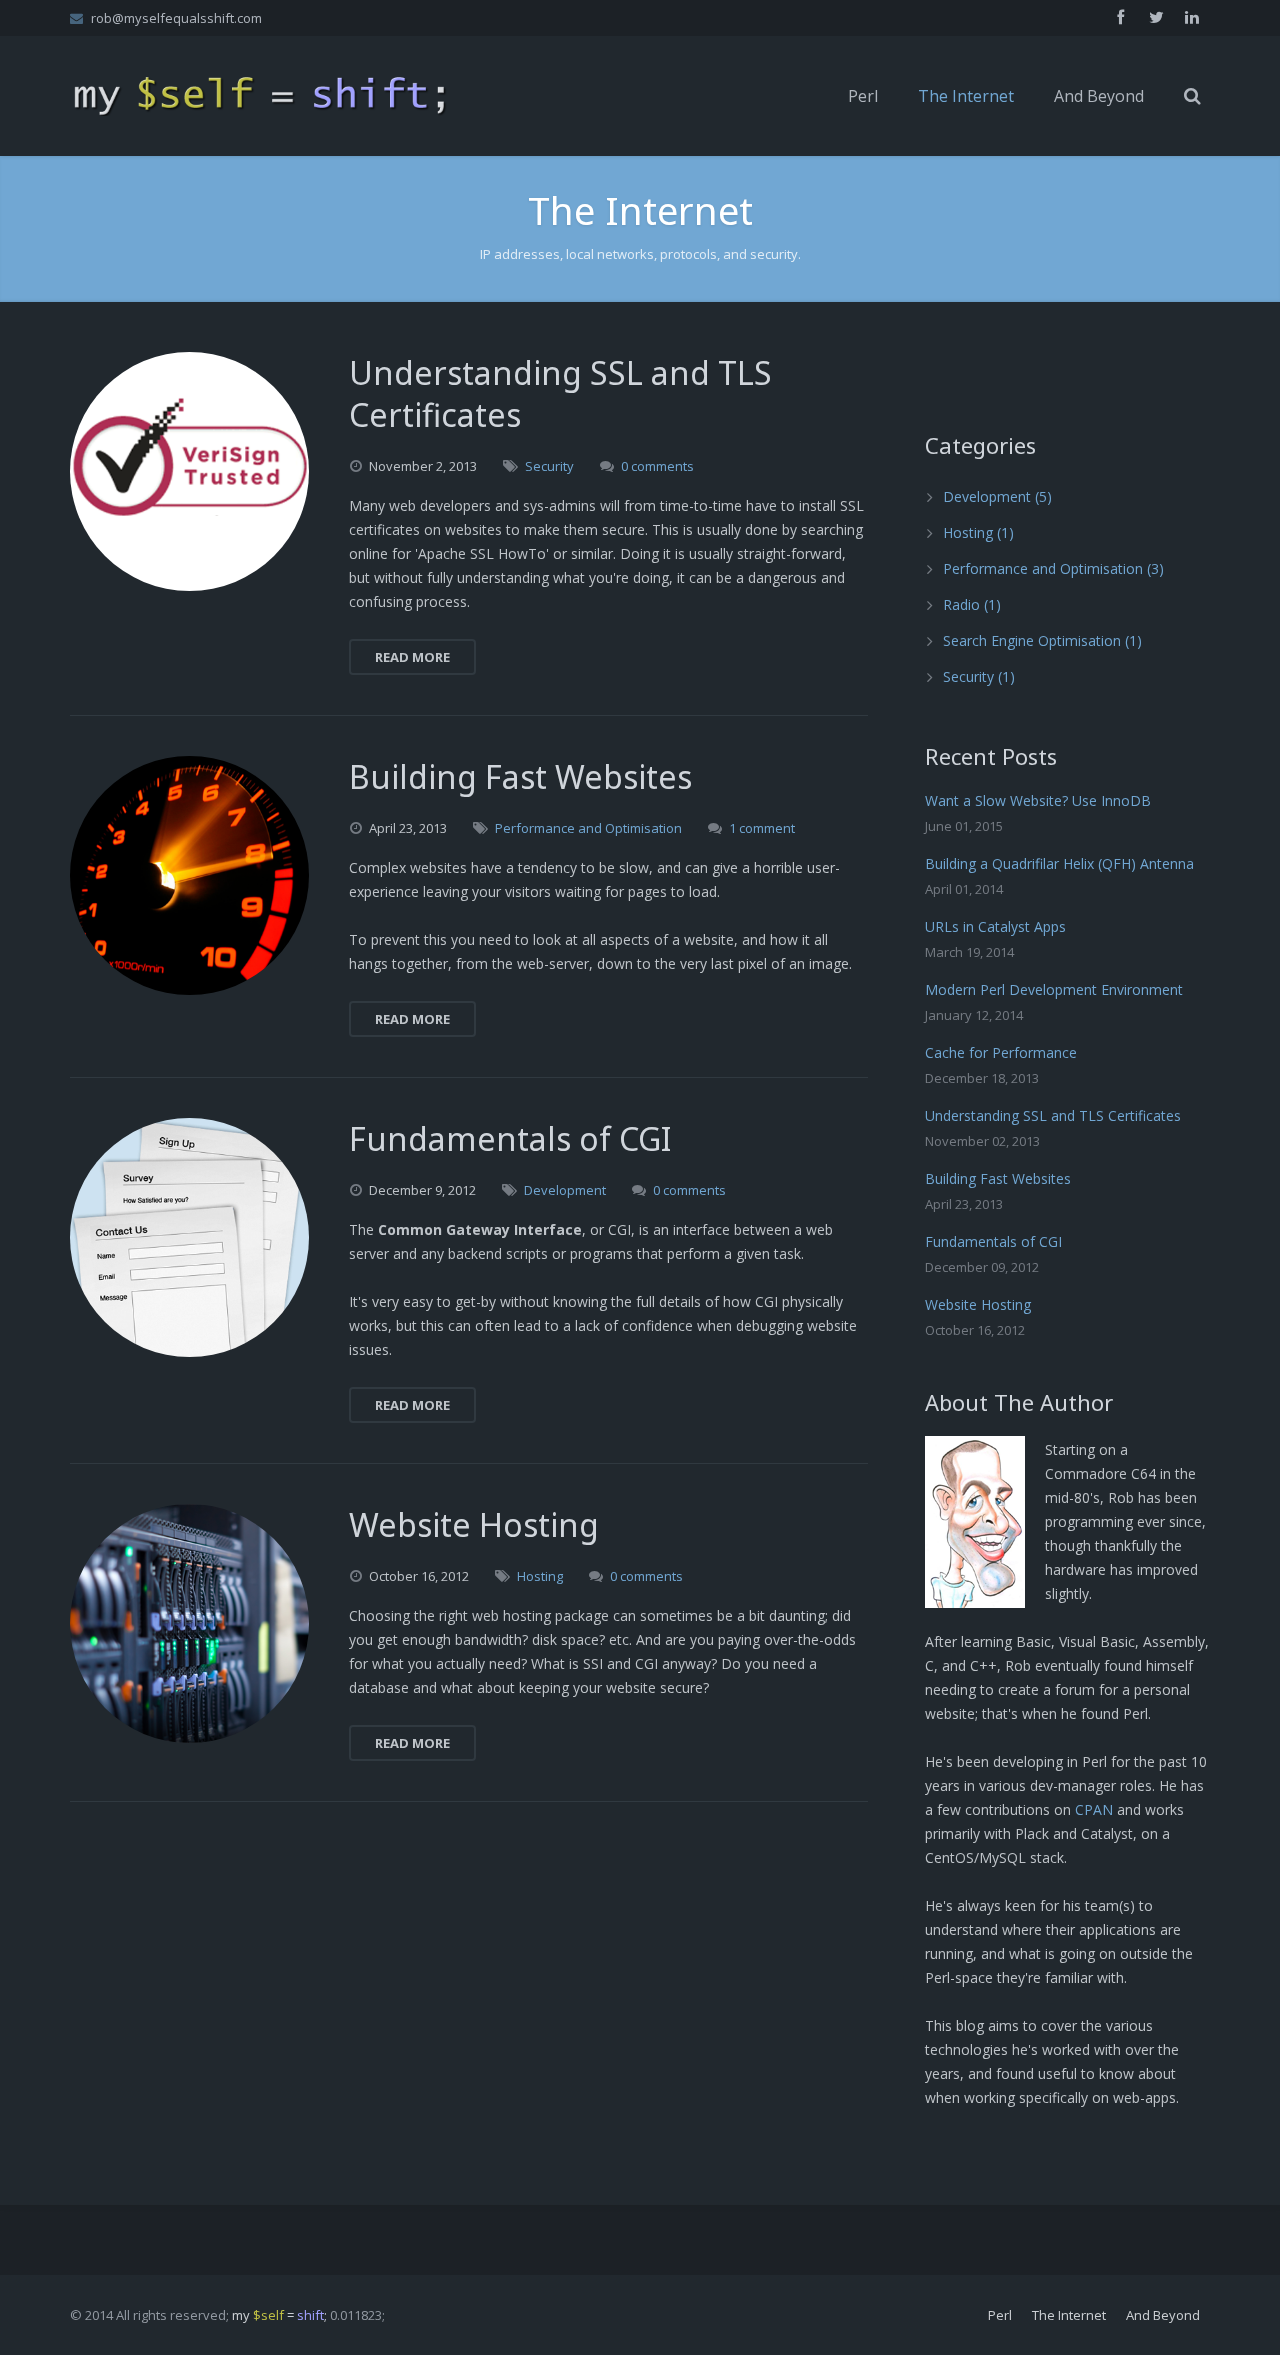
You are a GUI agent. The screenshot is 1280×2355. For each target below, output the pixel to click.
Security (549, 466)
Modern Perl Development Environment (1054, 989)
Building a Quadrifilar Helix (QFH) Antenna (1059, 863)
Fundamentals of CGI (993, 1241)
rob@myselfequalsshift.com (176, 18)
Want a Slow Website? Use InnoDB (1038, 800)
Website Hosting (978, 1304)
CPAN (1094, 1809)
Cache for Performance (1001, 1052)
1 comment (762, 828)
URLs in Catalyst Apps (995, 926)
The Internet (1069, 2315)
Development (565, 1190)
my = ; (279, 2315)
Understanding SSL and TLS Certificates (1053, 1115)
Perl (1000, 2315)
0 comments (657, 466)
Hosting (540, 1576)
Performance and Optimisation (588, 828)
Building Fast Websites (998, 1178)
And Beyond (1163, 2315)
